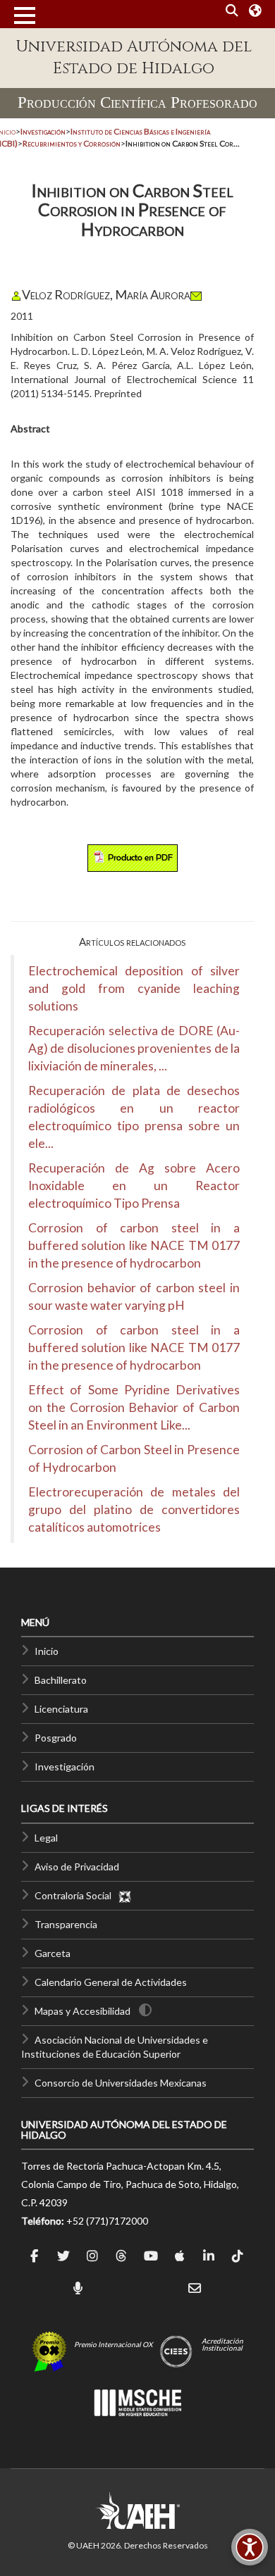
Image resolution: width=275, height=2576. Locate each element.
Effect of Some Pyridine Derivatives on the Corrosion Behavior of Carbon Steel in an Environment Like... (134, 1407)
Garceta (53, 1953)
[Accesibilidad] (250, 2547)
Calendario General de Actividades (111, 1982)
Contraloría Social (76, 1895)
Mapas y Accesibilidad (82, 2011)
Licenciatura (61, 1709)
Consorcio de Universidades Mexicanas (121, 2083)
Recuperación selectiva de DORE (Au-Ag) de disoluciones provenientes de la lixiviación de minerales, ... (134, 1048)
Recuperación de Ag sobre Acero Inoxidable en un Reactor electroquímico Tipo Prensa (134, 1186)
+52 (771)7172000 (107, 2221)
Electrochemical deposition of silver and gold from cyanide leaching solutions (134, 988)
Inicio (47, 1651)
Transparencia (66, 1924)
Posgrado (56, 1738)
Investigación (65, 1767)
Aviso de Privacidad (77, 1867)
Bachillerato (61, 1680)
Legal (46, 1838)
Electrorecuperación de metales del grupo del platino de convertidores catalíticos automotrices (134, 1509)
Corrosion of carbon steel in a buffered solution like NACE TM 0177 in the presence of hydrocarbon (134, 1245)
